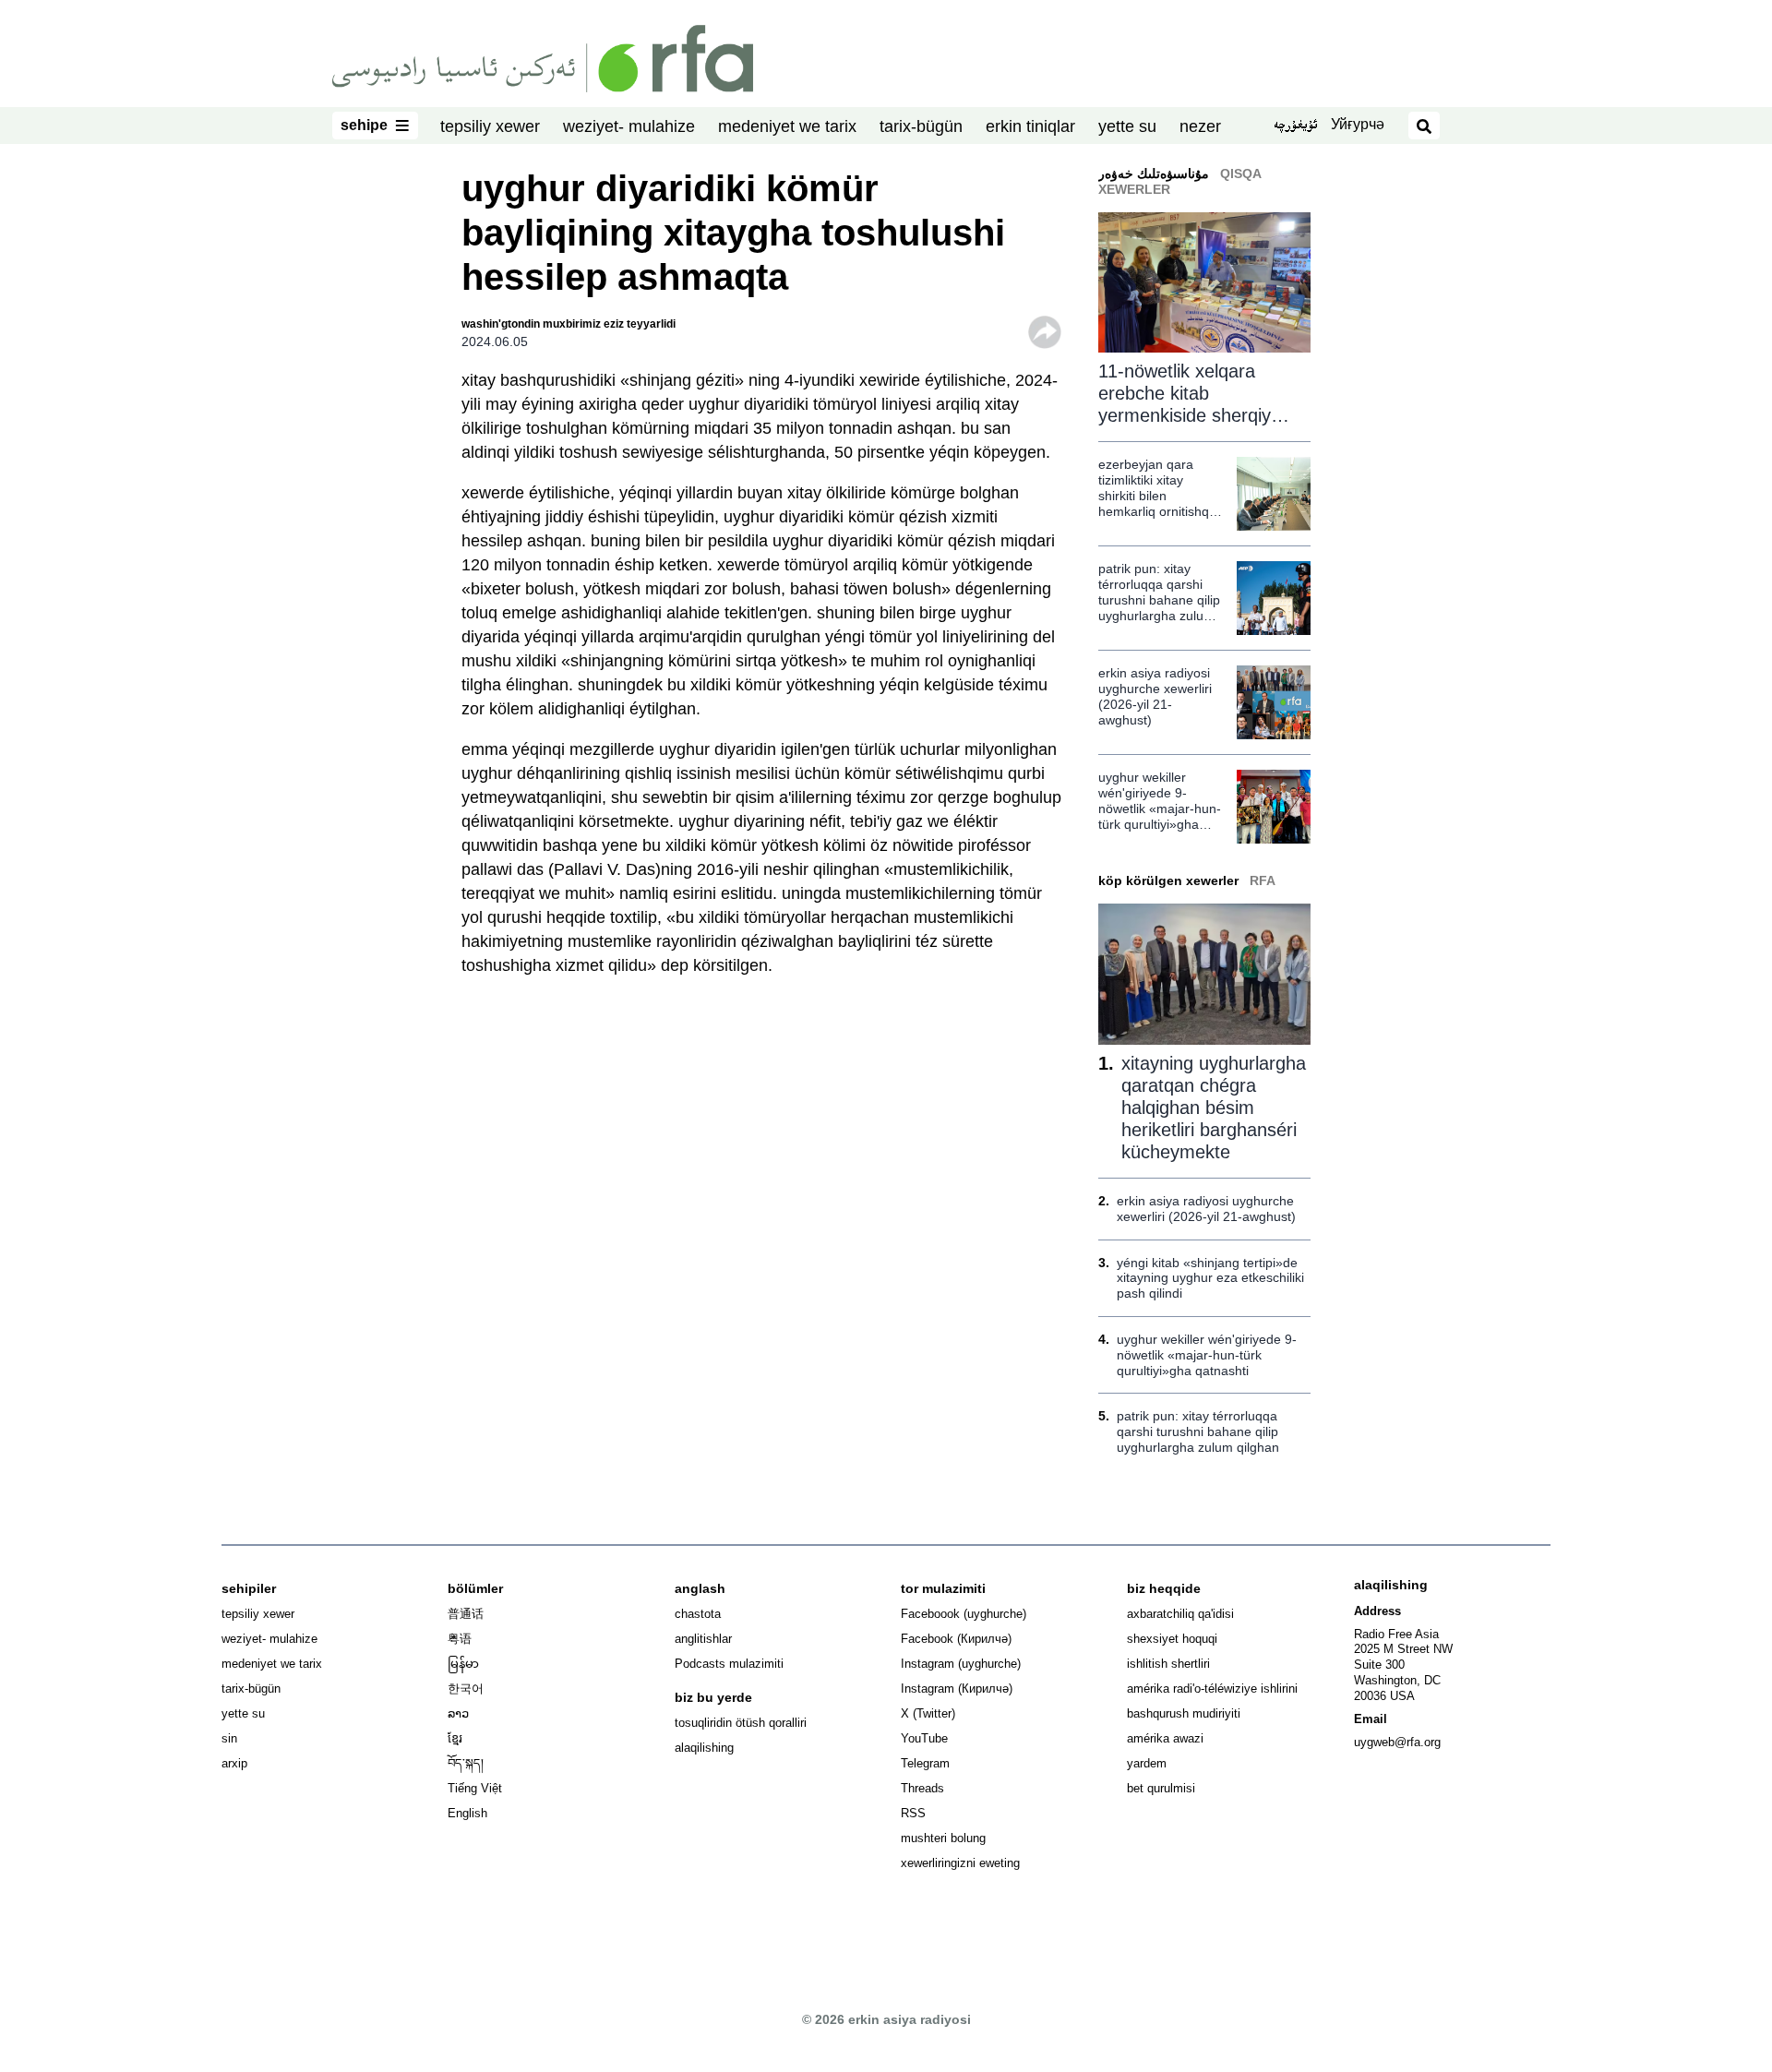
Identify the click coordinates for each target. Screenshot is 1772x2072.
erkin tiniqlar (1030, 126)
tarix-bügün (921, 126)
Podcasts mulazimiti (729, 1664)
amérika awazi (1165, 1738)
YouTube (924, 1738)
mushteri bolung (943, 1838)
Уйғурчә (1358, 124)
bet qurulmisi (1161, 1788)
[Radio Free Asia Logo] (543, 57)
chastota (698, 1614)
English (467, 1813)
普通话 (466, 1614)
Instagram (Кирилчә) (957, 1689)
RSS (913, 1813)
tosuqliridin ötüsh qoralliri (741, 1723)
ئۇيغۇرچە (1295, 126)
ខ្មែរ (455, 1738)
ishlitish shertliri (1168, 1664)
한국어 (466, 1689)
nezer (1200, 126)
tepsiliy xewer (490, 126)
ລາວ (458, 1713)
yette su (1127, 126)
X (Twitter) (928, 1713)
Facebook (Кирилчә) (956, 1639)
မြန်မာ (463, 1664)
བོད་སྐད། (466, 1763)
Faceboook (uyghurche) (964, 1614)
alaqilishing (704, 1748)
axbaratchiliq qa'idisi (1180, 1614)
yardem (1147, 1763)
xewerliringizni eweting (960, 1863)
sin (229, 1738)
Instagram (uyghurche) (961, 1664)
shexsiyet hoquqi (1172, 1639)
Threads (922, 1788)
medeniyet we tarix (787, 126)
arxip (234, 1763)
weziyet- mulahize (629, 126)
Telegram (925, 1763)
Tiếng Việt (475, 1788)
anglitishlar (703, 1639)
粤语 (460, 1639)
